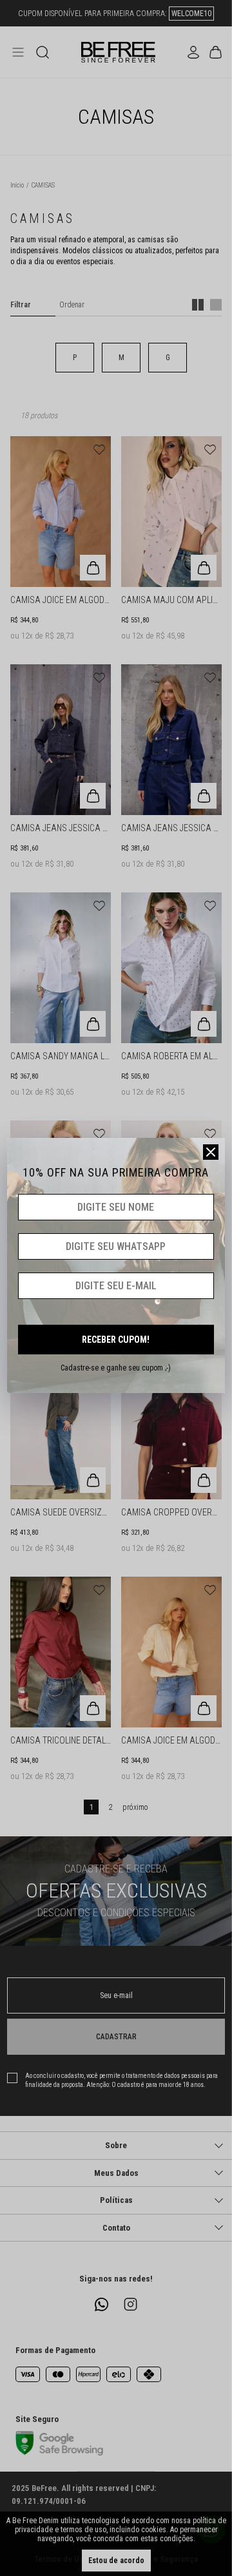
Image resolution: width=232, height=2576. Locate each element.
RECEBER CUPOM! (116, 1340)
